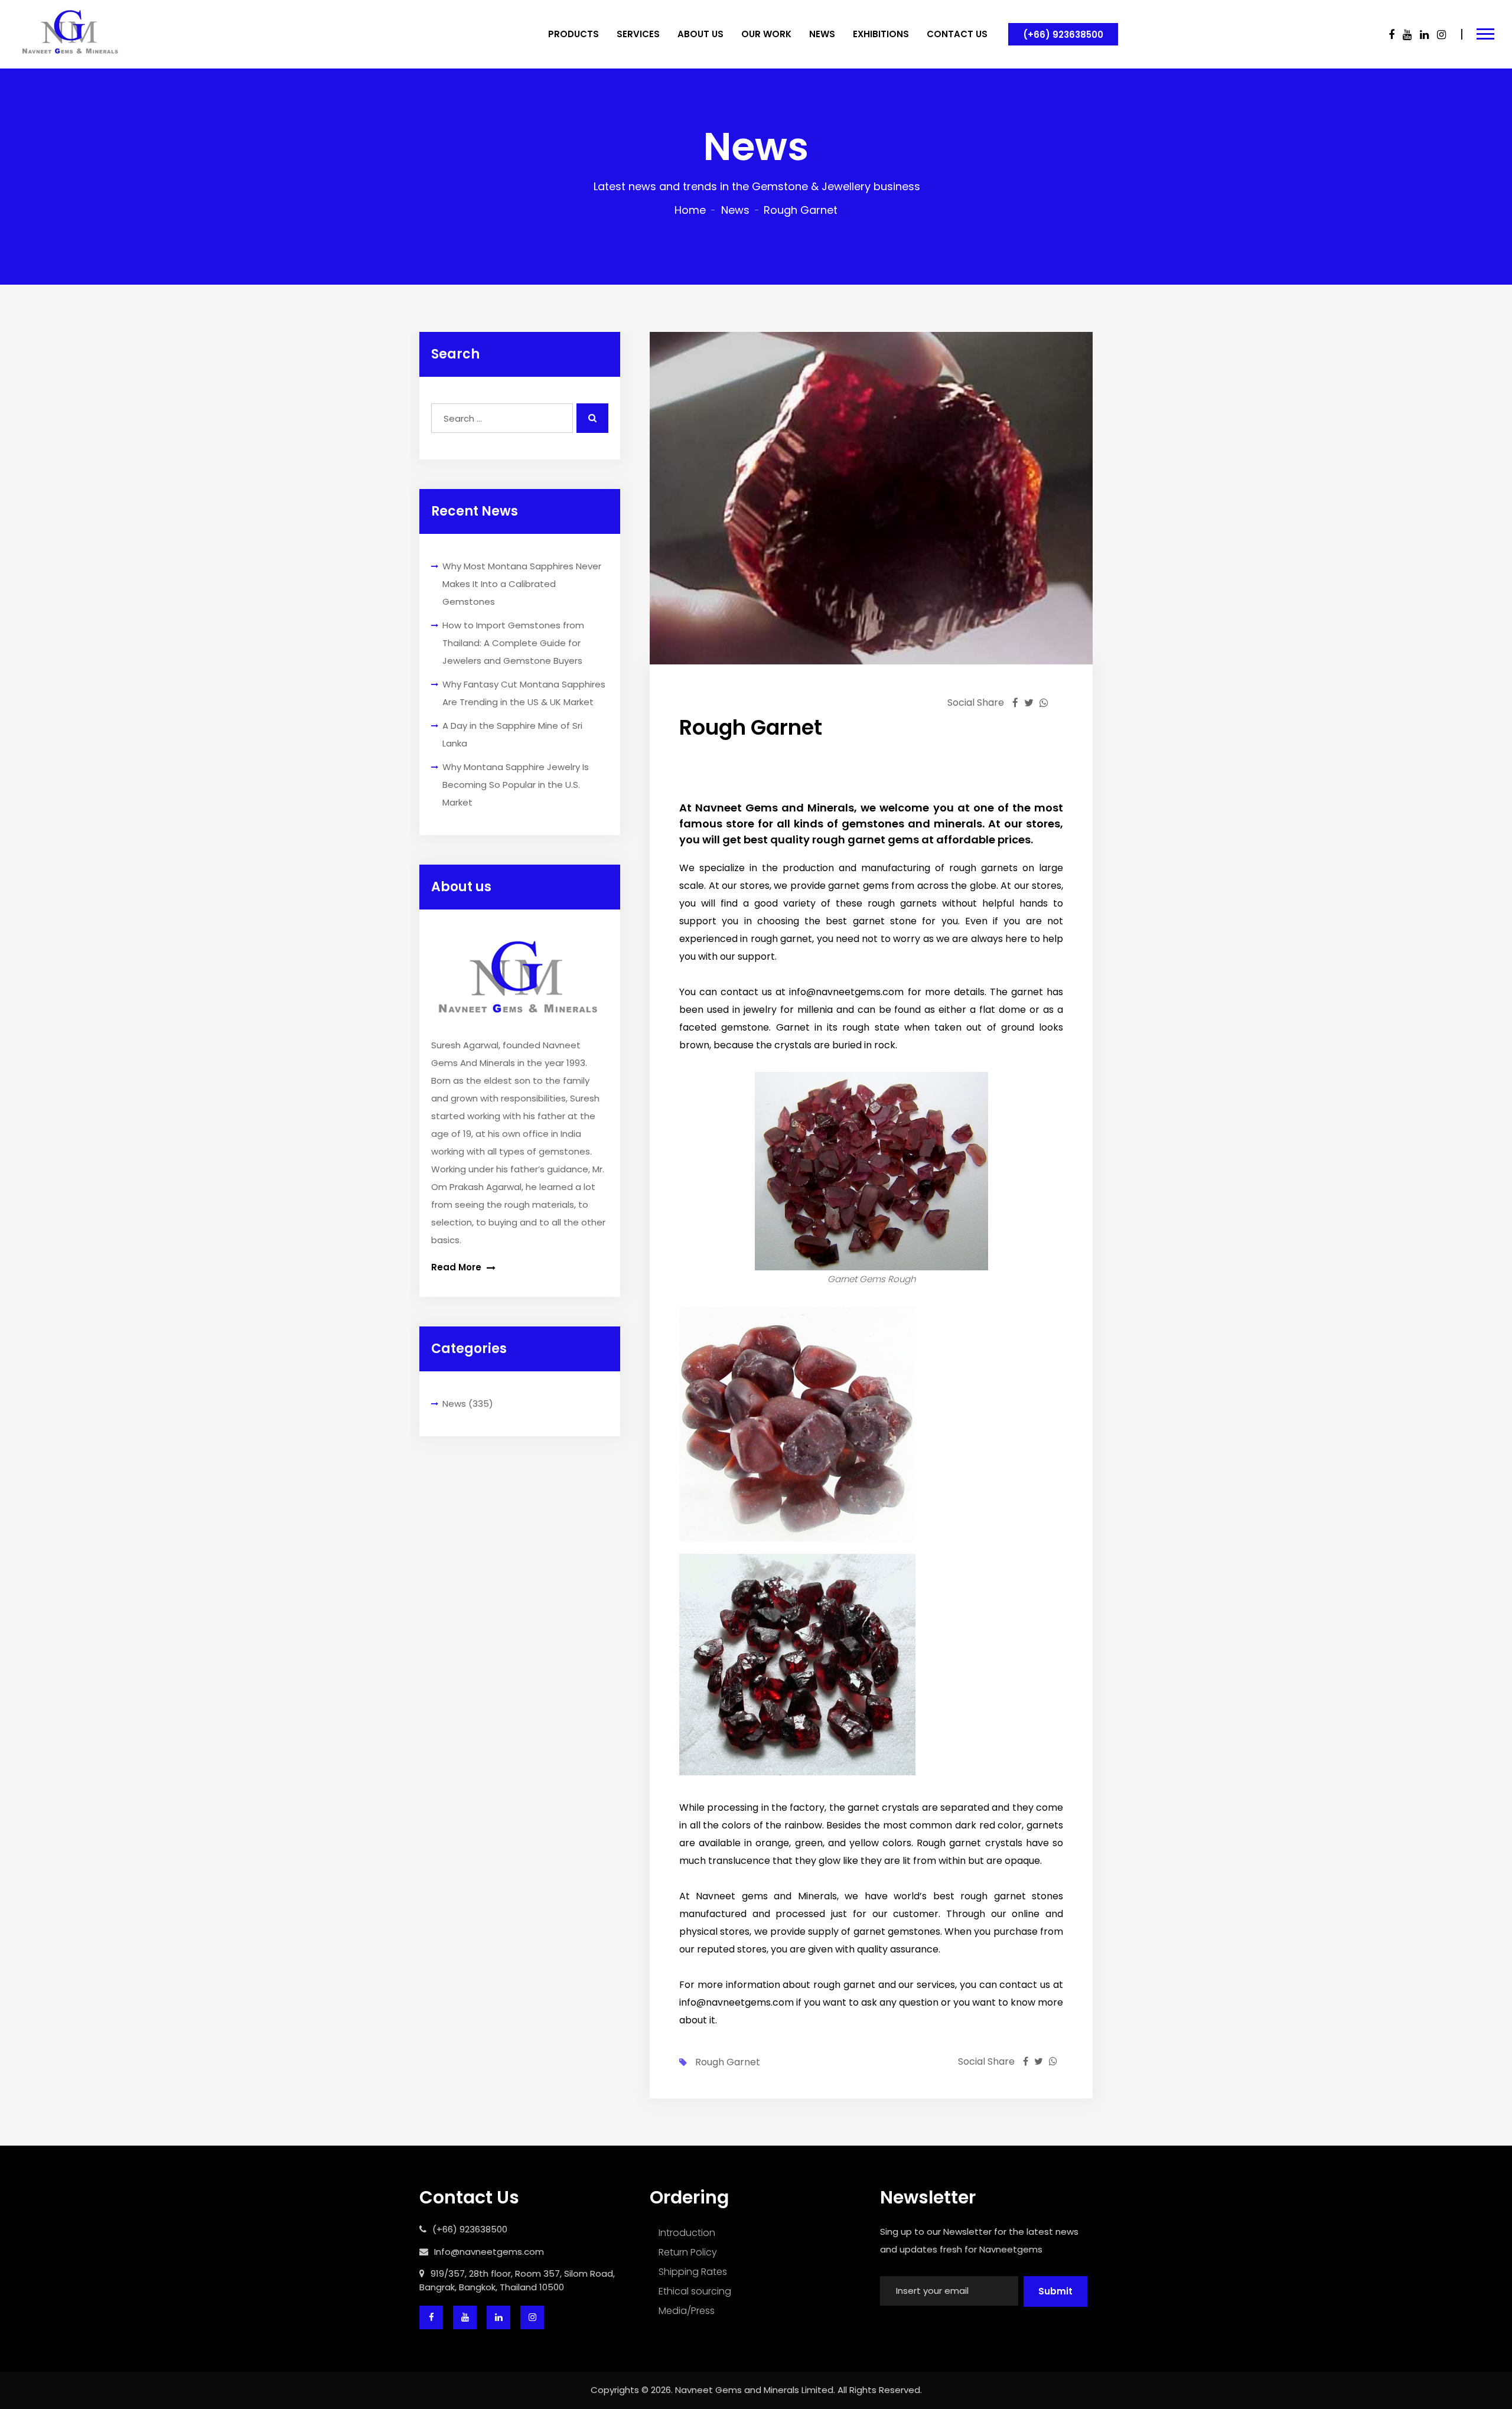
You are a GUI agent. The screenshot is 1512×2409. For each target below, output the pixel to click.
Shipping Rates (693, 2272)
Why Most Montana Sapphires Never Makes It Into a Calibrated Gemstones (522, 584)
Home (690, 210)
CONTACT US (957, 34)
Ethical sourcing (695, 2291)
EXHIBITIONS (881, 34)
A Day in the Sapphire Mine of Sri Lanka (512, 734)
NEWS (822, 34)
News (735, 210)
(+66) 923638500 (1063, 35)
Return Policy (688, 2252)
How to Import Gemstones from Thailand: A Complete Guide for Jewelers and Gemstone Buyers (513, 643)
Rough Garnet (728, 2062)
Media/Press (687, 2311)
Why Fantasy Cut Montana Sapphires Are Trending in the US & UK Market (524, 693)
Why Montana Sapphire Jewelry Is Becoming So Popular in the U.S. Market (516, 785)
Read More (457, 1267)
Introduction (687, 2233)
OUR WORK (766, 34)
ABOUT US (700, 34)
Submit (1055, 2291)
